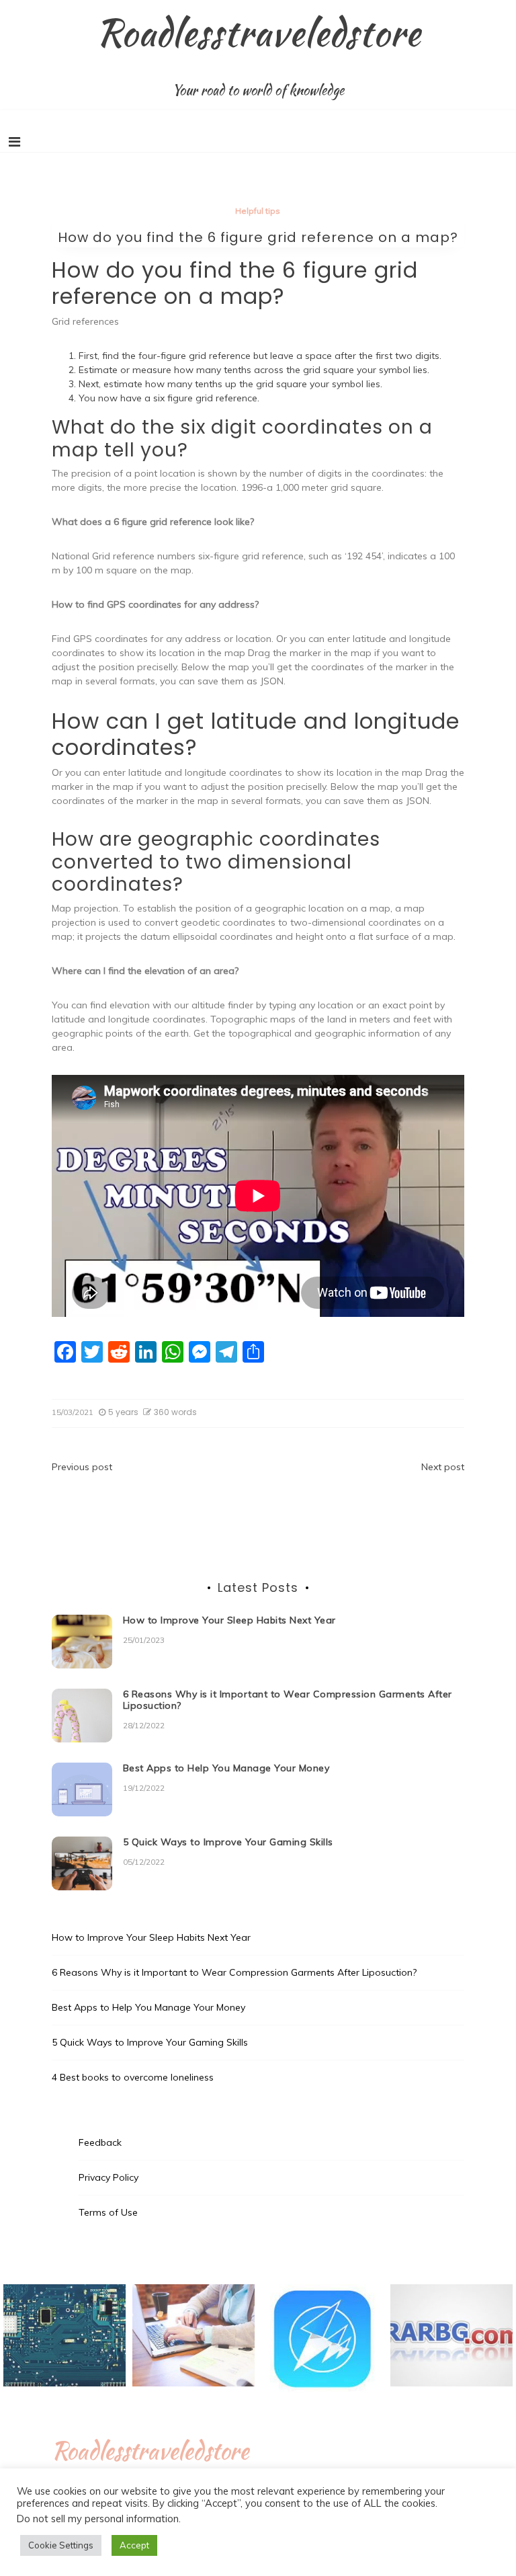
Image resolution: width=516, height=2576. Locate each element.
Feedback (100, 2142)
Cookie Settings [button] (61, 2545)
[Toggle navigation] (14, 142)
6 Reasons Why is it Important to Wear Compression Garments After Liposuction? (288, 1700)
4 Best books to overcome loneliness (133, 2077)
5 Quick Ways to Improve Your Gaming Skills (228, 1842)
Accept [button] (134, 2545)
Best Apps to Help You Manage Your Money (226, 1768)
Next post (443, 1467)
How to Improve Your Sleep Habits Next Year (229, 1620)
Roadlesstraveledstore (258, 32)
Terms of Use (108, 2212)
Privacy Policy (109, 2177)
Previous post (82, 1467)
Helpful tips (258, 211)
